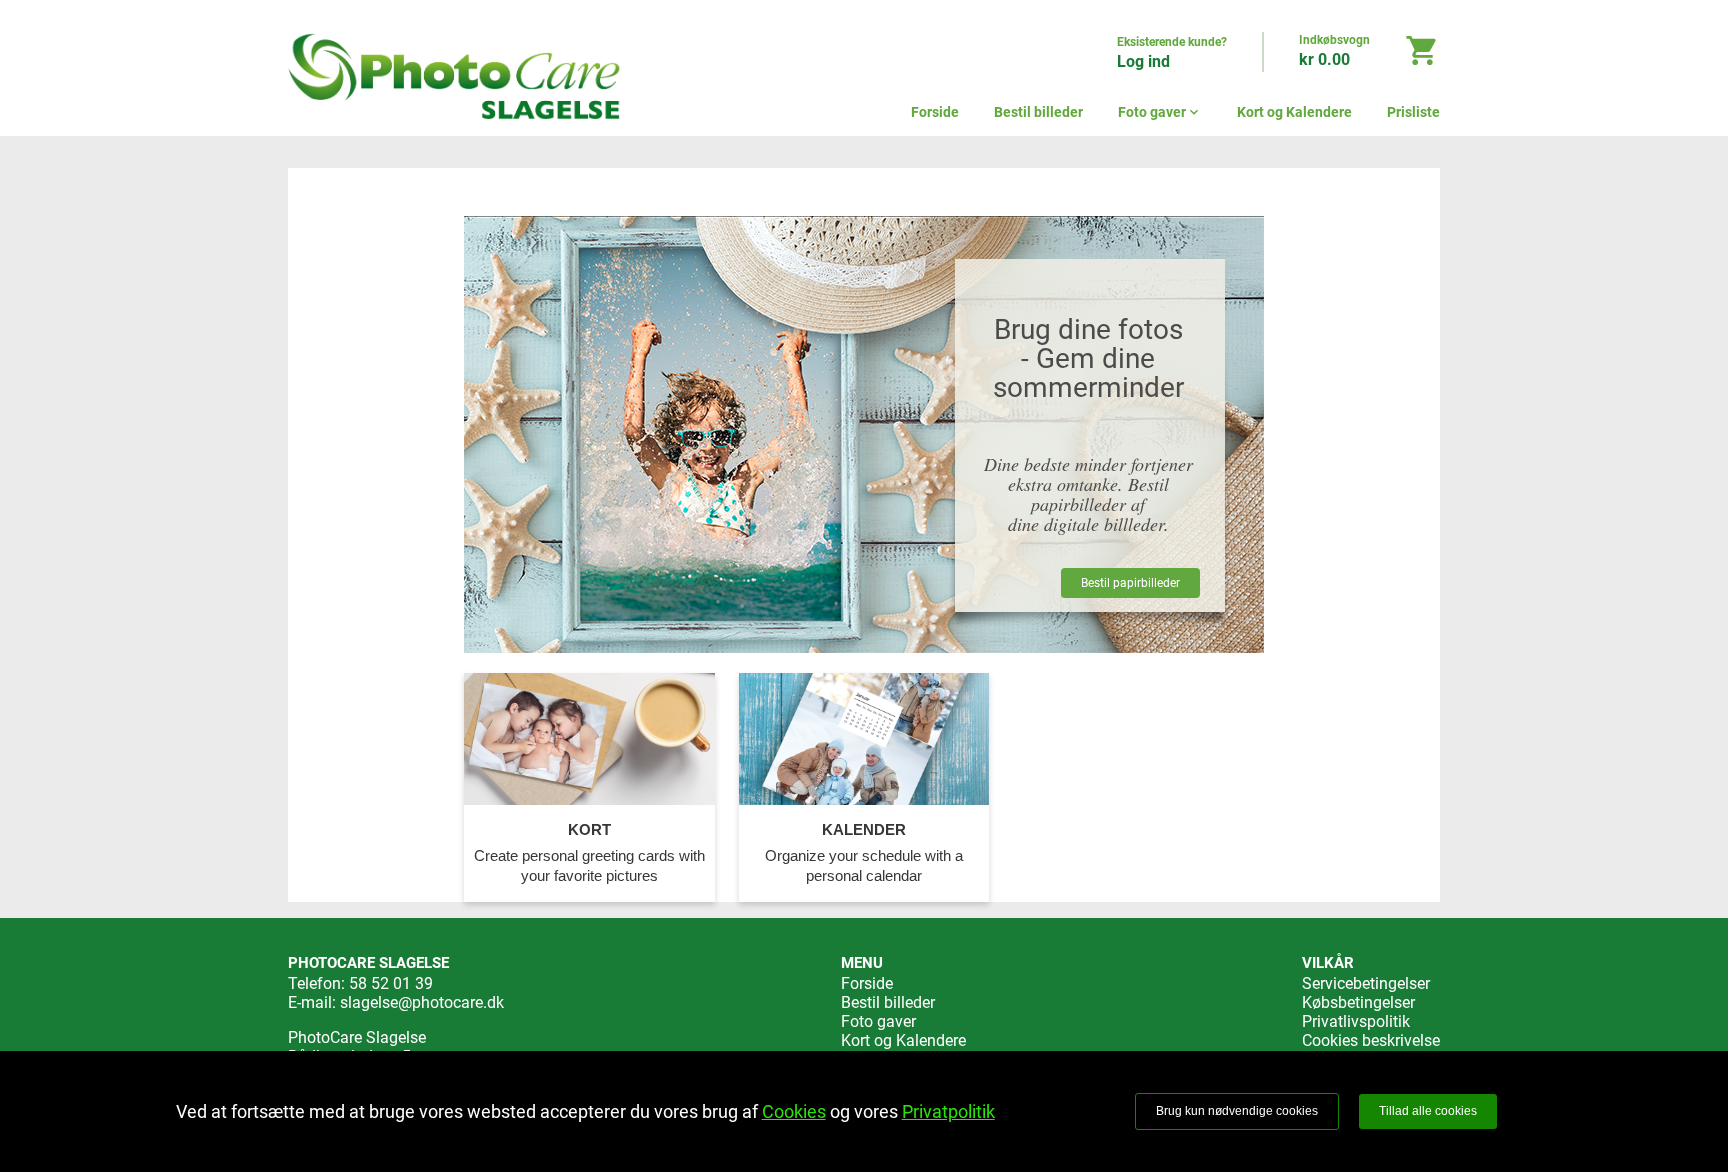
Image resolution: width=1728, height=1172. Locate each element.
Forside (935, 112)
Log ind (1143, 61)
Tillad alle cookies (1428, 1111)
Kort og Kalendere (1294, 112)
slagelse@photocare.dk (422, 1002)
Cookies (794, 1111)
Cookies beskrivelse (1371, 1040)
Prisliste (1413, 112)
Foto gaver (1160, 112)
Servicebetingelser (1366, 983)
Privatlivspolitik (1356, 1021)
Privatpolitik (948, 1111)
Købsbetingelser (1358, 1002)
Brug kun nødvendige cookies (1237, 1111)
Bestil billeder (1038, 112)
